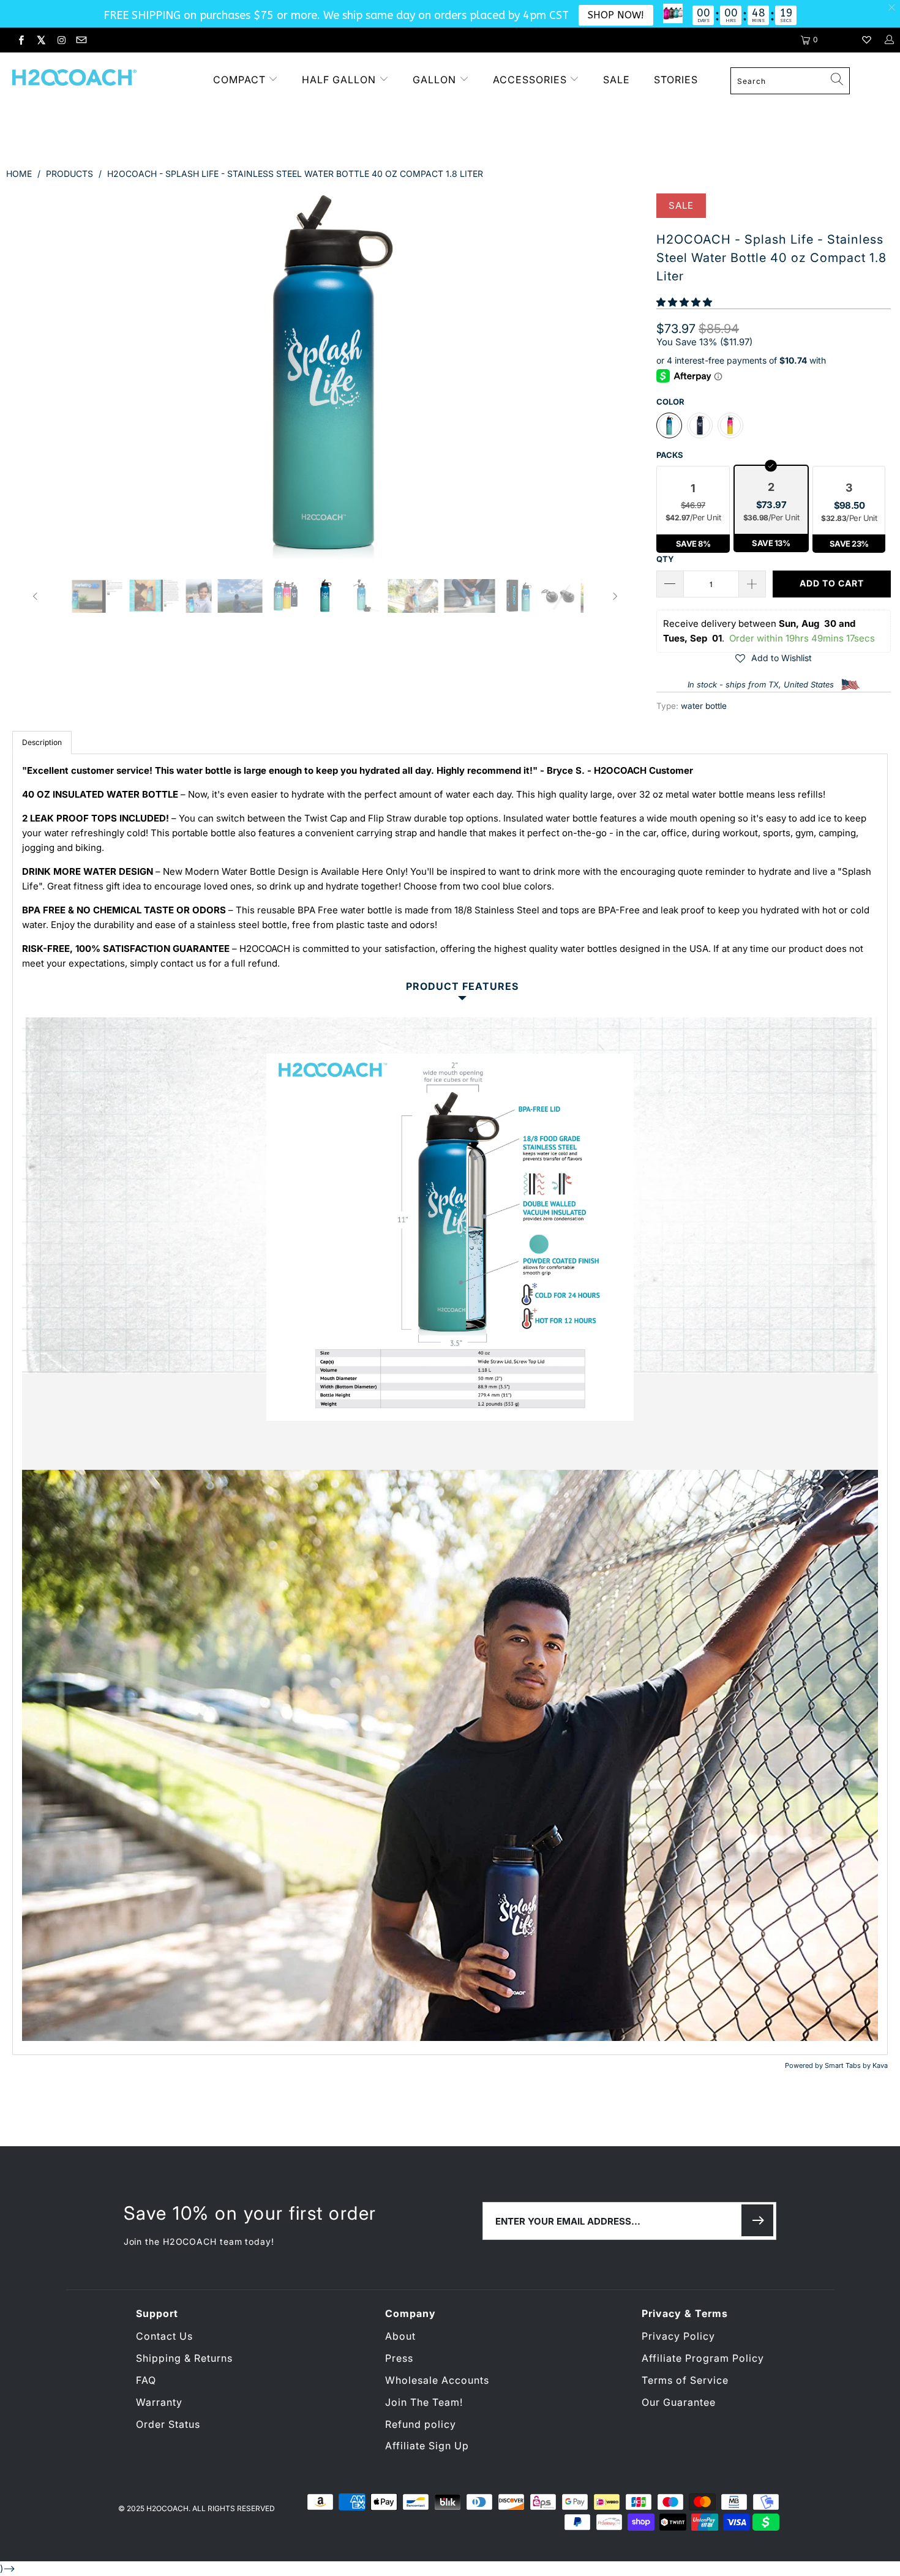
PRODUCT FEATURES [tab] (462, 987)
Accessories (531, 80)
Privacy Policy (678, 2336)
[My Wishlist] (867, 40)
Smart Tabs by (849, 2065)
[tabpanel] (450, 1404)
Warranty (159, 2402)
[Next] (614, 377)
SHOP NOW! (616, 15)
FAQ (146, 2380)
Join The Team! (424, 2402)
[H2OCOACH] (96, 79)
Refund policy (421, 2424)
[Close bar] (892, 8)
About (400, 2336)
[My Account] (889, 40)
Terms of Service (685, 2380)
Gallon (434, 80)
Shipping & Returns (184, 2358)
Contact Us (164, 2336)
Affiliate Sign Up (427, 2446)
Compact (239, 80)
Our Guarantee (679, 2402)
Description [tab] (42, 742)
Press (399, 2358)
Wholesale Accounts (437, 2380)
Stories (676, 80)
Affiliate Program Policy (703, 2358)
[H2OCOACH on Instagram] (61, 40)
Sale (617, 80)
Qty (665, 559)
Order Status (168, 2424)
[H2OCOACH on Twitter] (41, 40)
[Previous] (36, 377)
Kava (880, 2065)
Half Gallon (339, 80)
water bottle (704, 706)
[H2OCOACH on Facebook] (21, 40)
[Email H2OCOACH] (80, 40)
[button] (684, 302)
